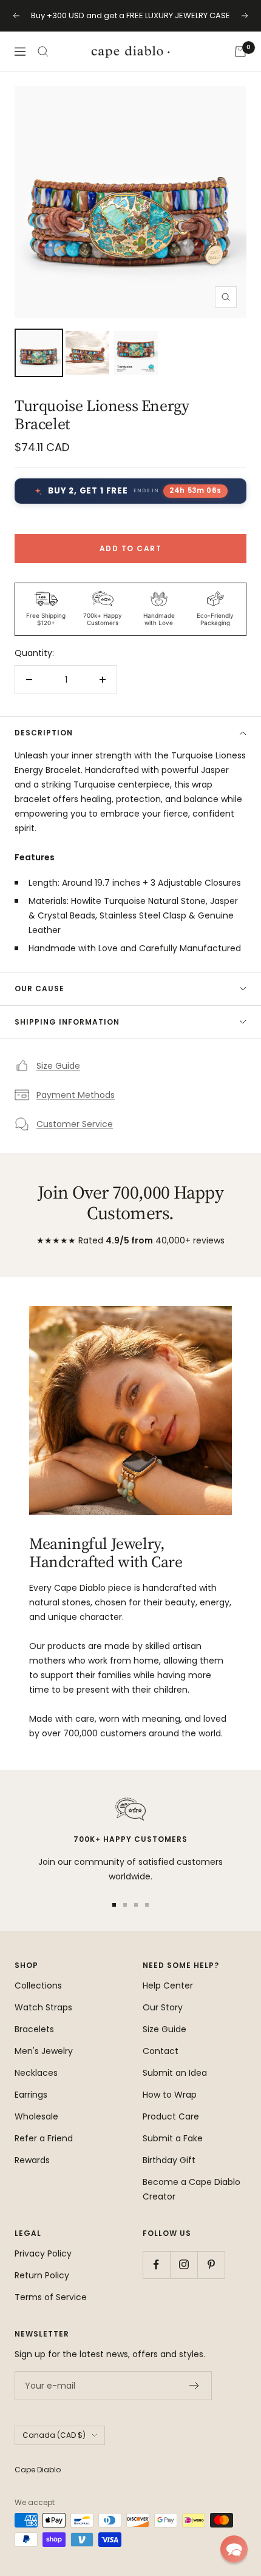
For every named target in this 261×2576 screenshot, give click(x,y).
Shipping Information (67, 1022)
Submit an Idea (175, 2073)
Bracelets (34, 2029)
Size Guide (58, 1066)
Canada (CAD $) (54, 2435)
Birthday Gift (169, 2160)
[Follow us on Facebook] (156, 2265)
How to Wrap (170, 2095)
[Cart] (240, 52)
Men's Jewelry (44, 2051)
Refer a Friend (44, 2138)
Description (44, 733)
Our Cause (39, 989)
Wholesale (36, 2116)
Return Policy (42, 2275)
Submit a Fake (173, 2138)
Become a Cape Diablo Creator (192, 2189)
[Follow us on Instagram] (184, 2265)
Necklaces (36, 2073)
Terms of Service (51, 2297)
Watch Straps (43, 2007)
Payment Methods (76, 1095)
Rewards (32, 2160)
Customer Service (75, 1124)
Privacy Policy (43, 2253)
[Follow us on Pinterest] (211, 2265)
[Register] (195, 2386)
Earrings (31, 2095)
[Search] (43, 52)
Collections (38, 1986)
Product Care (171, 2116)
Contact (161, 2051)
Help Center (168, 1986)
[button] (234, 2549)
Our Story (163, 2007)
